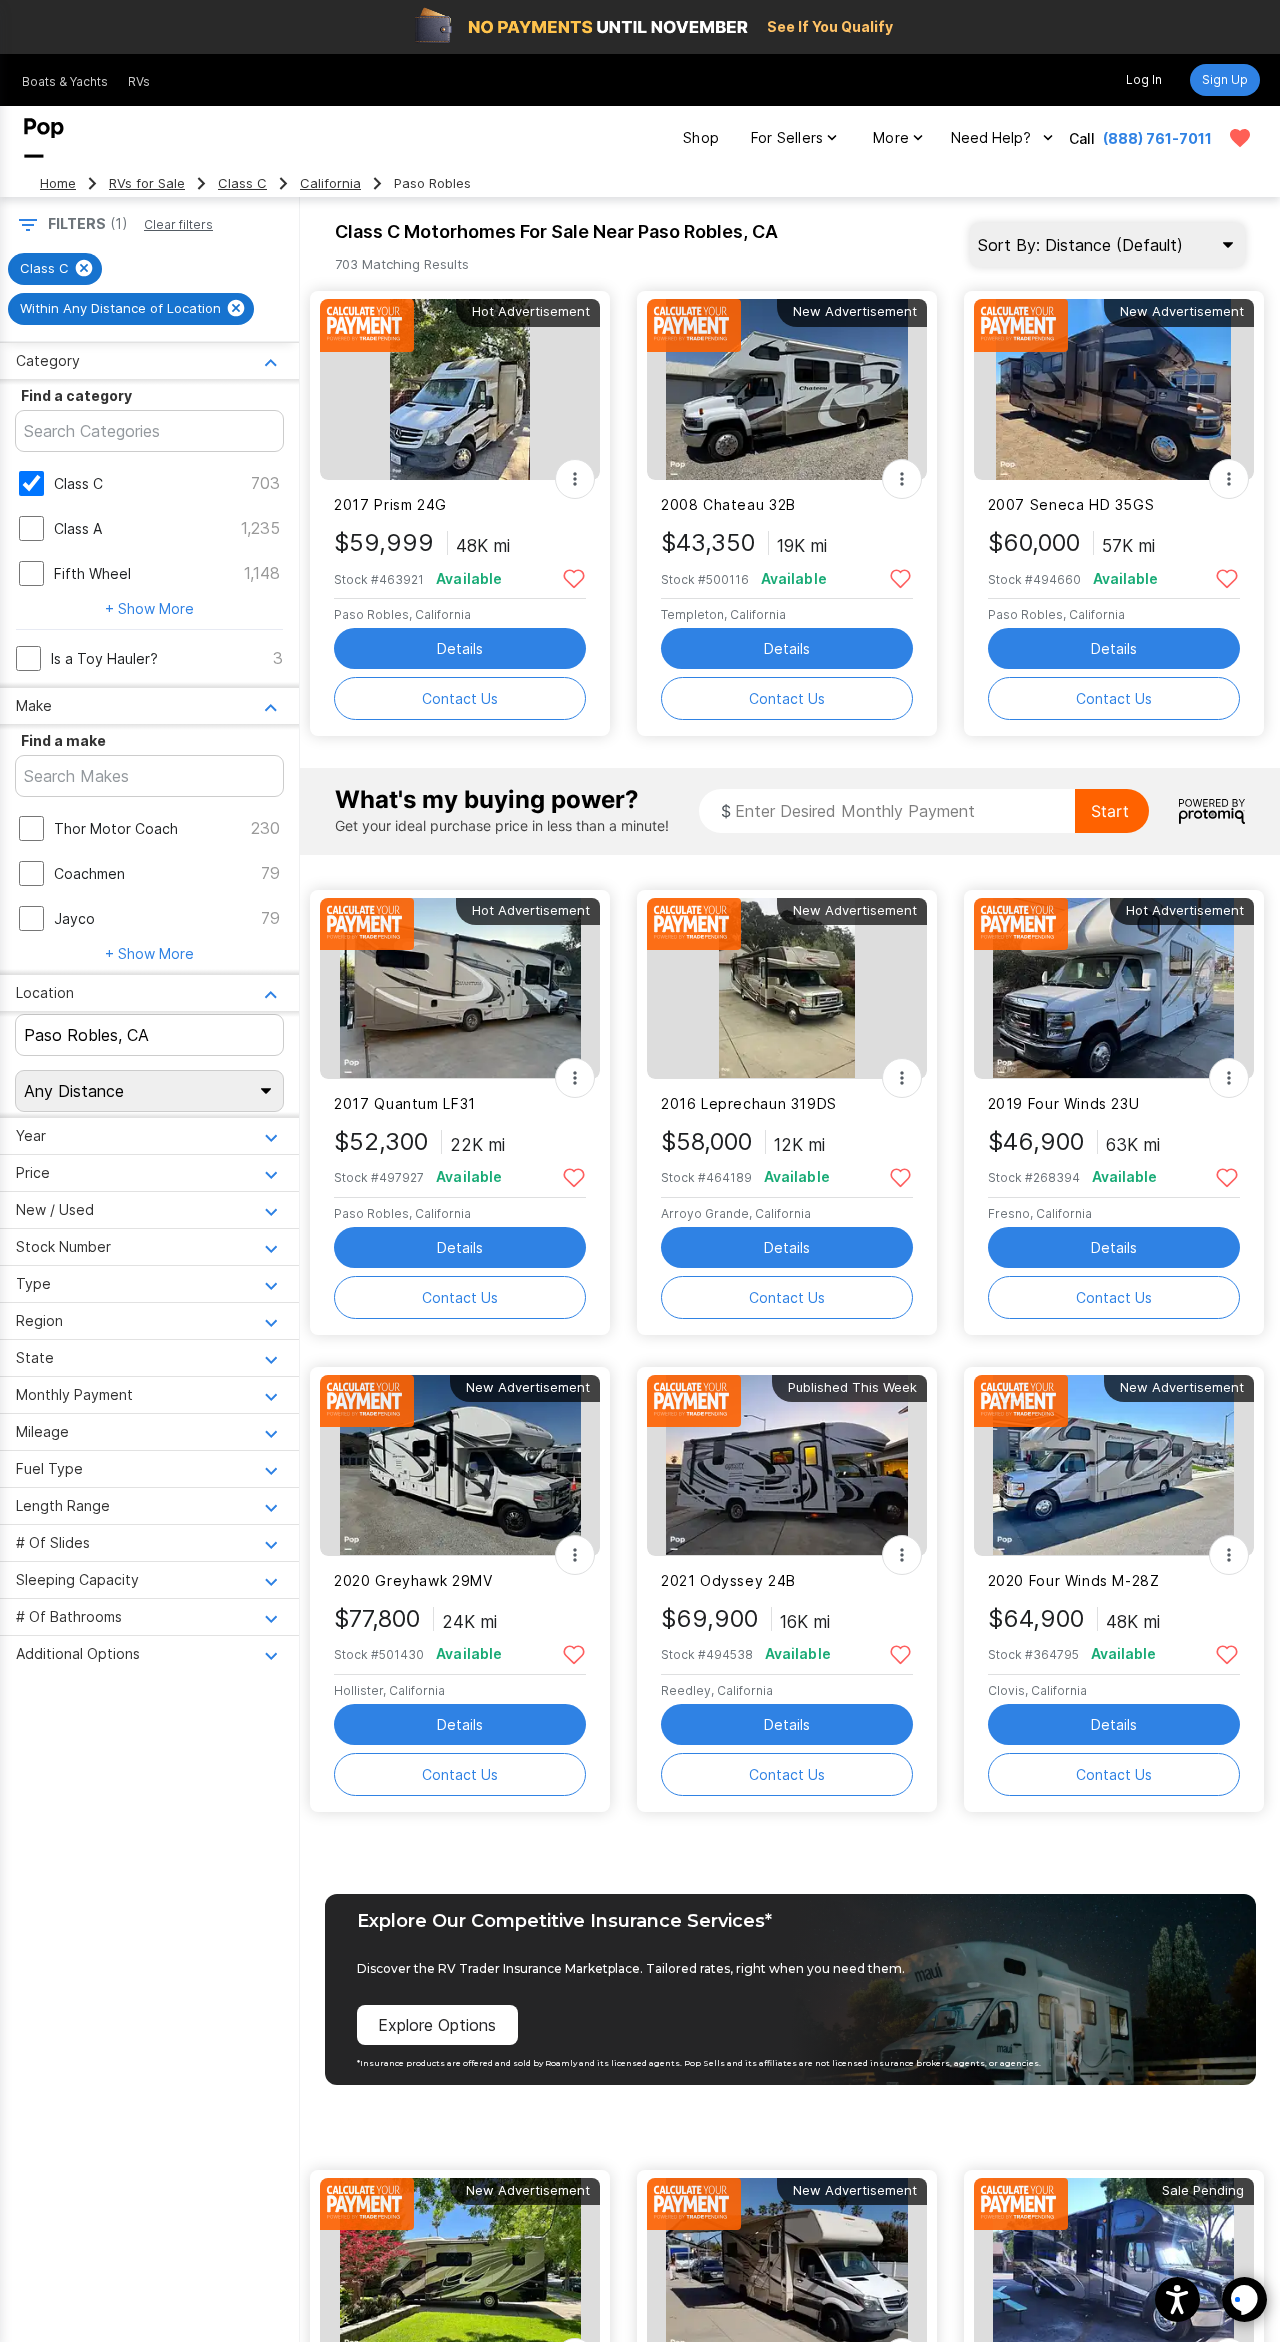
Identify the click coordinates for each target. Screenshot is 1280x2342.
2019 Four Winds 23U (1064, 1103)
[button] (1177, 2299)
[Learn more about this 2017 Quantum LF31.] (460, 988)
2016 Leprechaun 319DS (749, 1103)
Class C (242, 183)
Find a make (63, 740)
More (891, 137)
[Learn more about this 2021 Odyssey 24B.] (787, 1465)
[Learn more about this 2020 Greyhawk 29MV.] (460, 1465)
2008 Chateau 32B (728, 504)
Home (58, 183)
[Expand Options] (575, 479)
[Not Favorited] (573, 577)
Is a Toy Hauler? (104, 658)
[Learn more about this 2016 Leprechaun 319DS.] (787, 988)
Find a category (76, 395)
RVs (139, 81)
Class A (78, 528)
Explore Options (437, 2025)
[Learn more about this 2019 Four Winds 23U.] (1114, 988)
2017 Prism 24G (390, 504)
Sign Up (1225, 79)
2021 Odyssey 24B (728, 1580)
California (330, 183)
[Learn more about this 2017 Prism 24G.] (460, 389)
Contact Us (460, 698)
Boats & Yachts (65, 81)
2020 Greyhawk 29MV (413, 1580)
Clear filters (178, 224)
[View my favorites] (1240, 138)
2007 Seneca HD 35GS (1071, 504)
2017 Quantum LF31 (405, 1103)
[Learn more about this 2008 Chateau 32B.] (787, 389)
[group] (55, 269)
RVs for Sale (147, 183)
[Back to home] (44, 138)
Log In (1144, 79)
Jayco (74, 918)
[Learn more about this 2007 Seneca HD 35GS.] (1114, 389)
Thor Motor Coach (116, 828)
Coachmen (89, 873)
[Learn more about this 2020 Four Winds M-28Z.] (1114, 1465)
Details (460, 648)
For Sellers (787, 137)
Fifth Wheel (92, 573)
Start (1110, 811)
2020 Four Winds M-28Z (1074, 1580)
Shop (701, 137)
